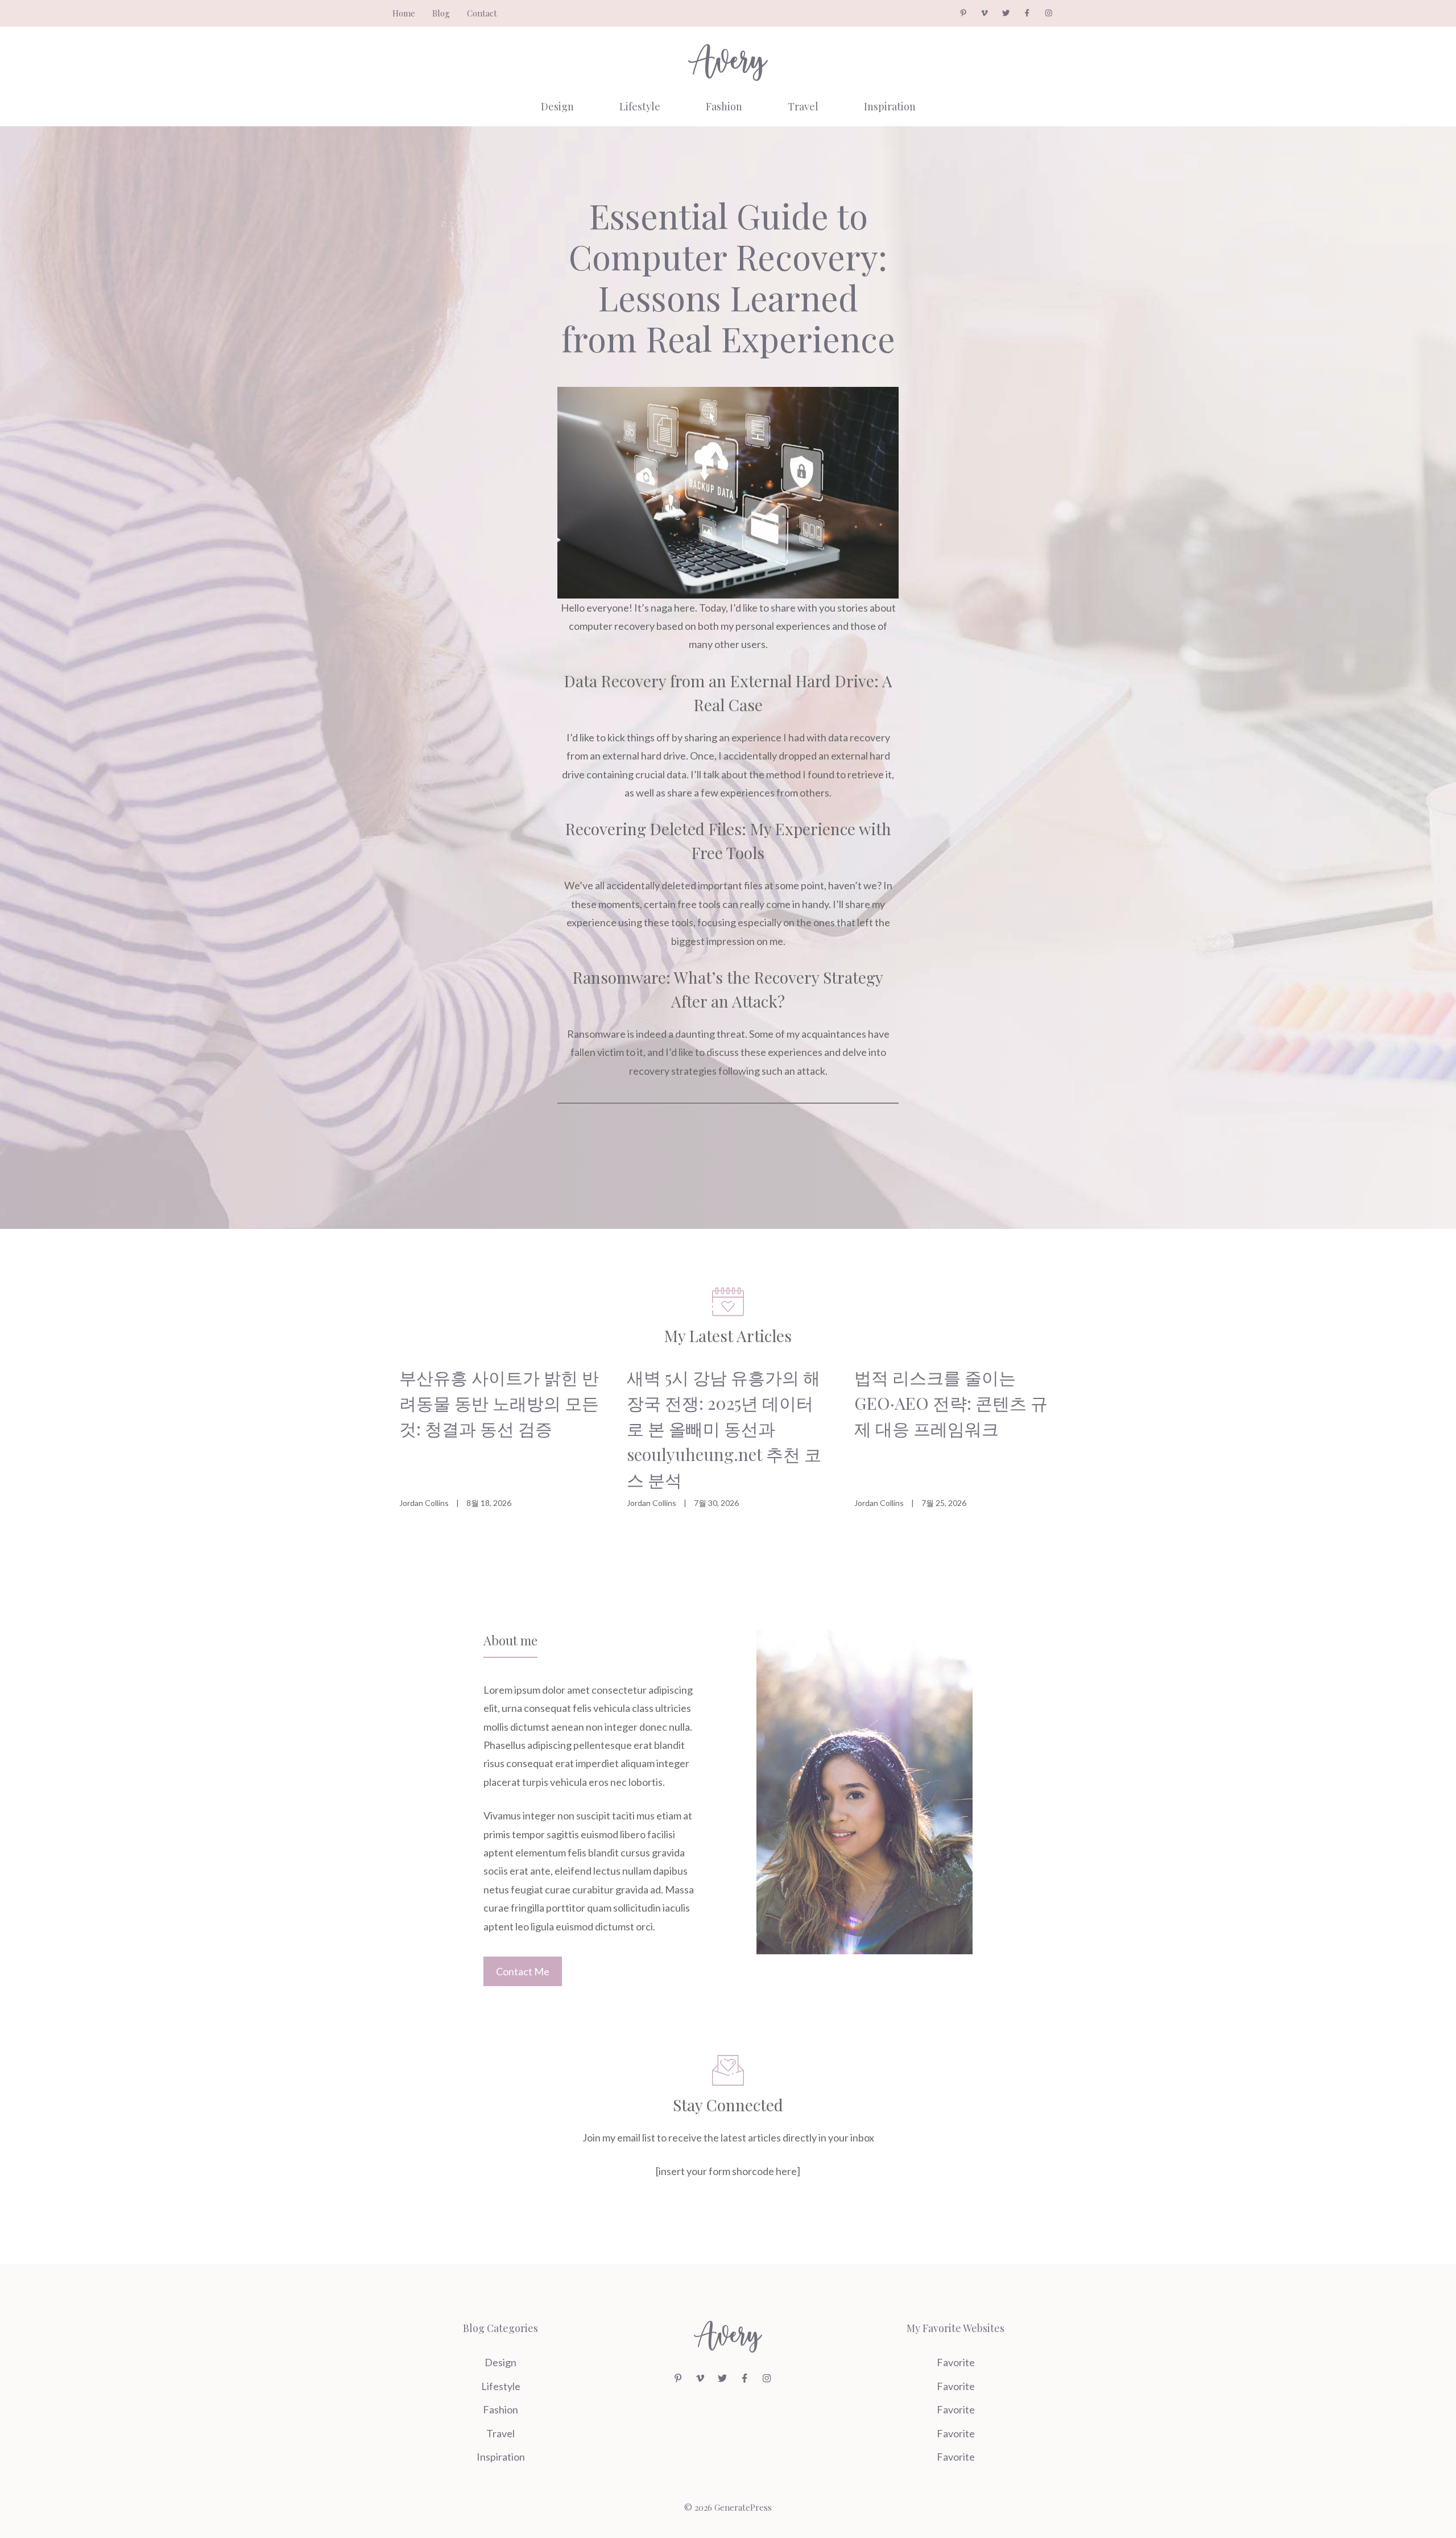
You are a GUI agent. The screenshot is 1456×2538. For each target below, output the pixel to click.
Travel (803, 106)
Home (404, 13)
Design (557, 106)
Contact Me (523, 1971)
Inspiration (890, 106)
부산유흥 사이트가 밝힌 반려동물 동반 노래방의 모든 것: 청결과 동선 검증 (499, 1403)
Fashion (724, 106)
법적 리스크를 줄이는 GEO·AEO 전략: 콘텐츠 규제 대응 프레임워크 (951, 1403)
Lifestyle (640, 106)
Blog (441, 13)
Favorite (956, 2362)
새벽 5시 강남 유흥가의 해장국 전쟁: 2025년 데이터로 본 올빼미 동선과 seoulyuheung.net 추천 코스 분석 (724, 1429)
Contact (482, 13)
